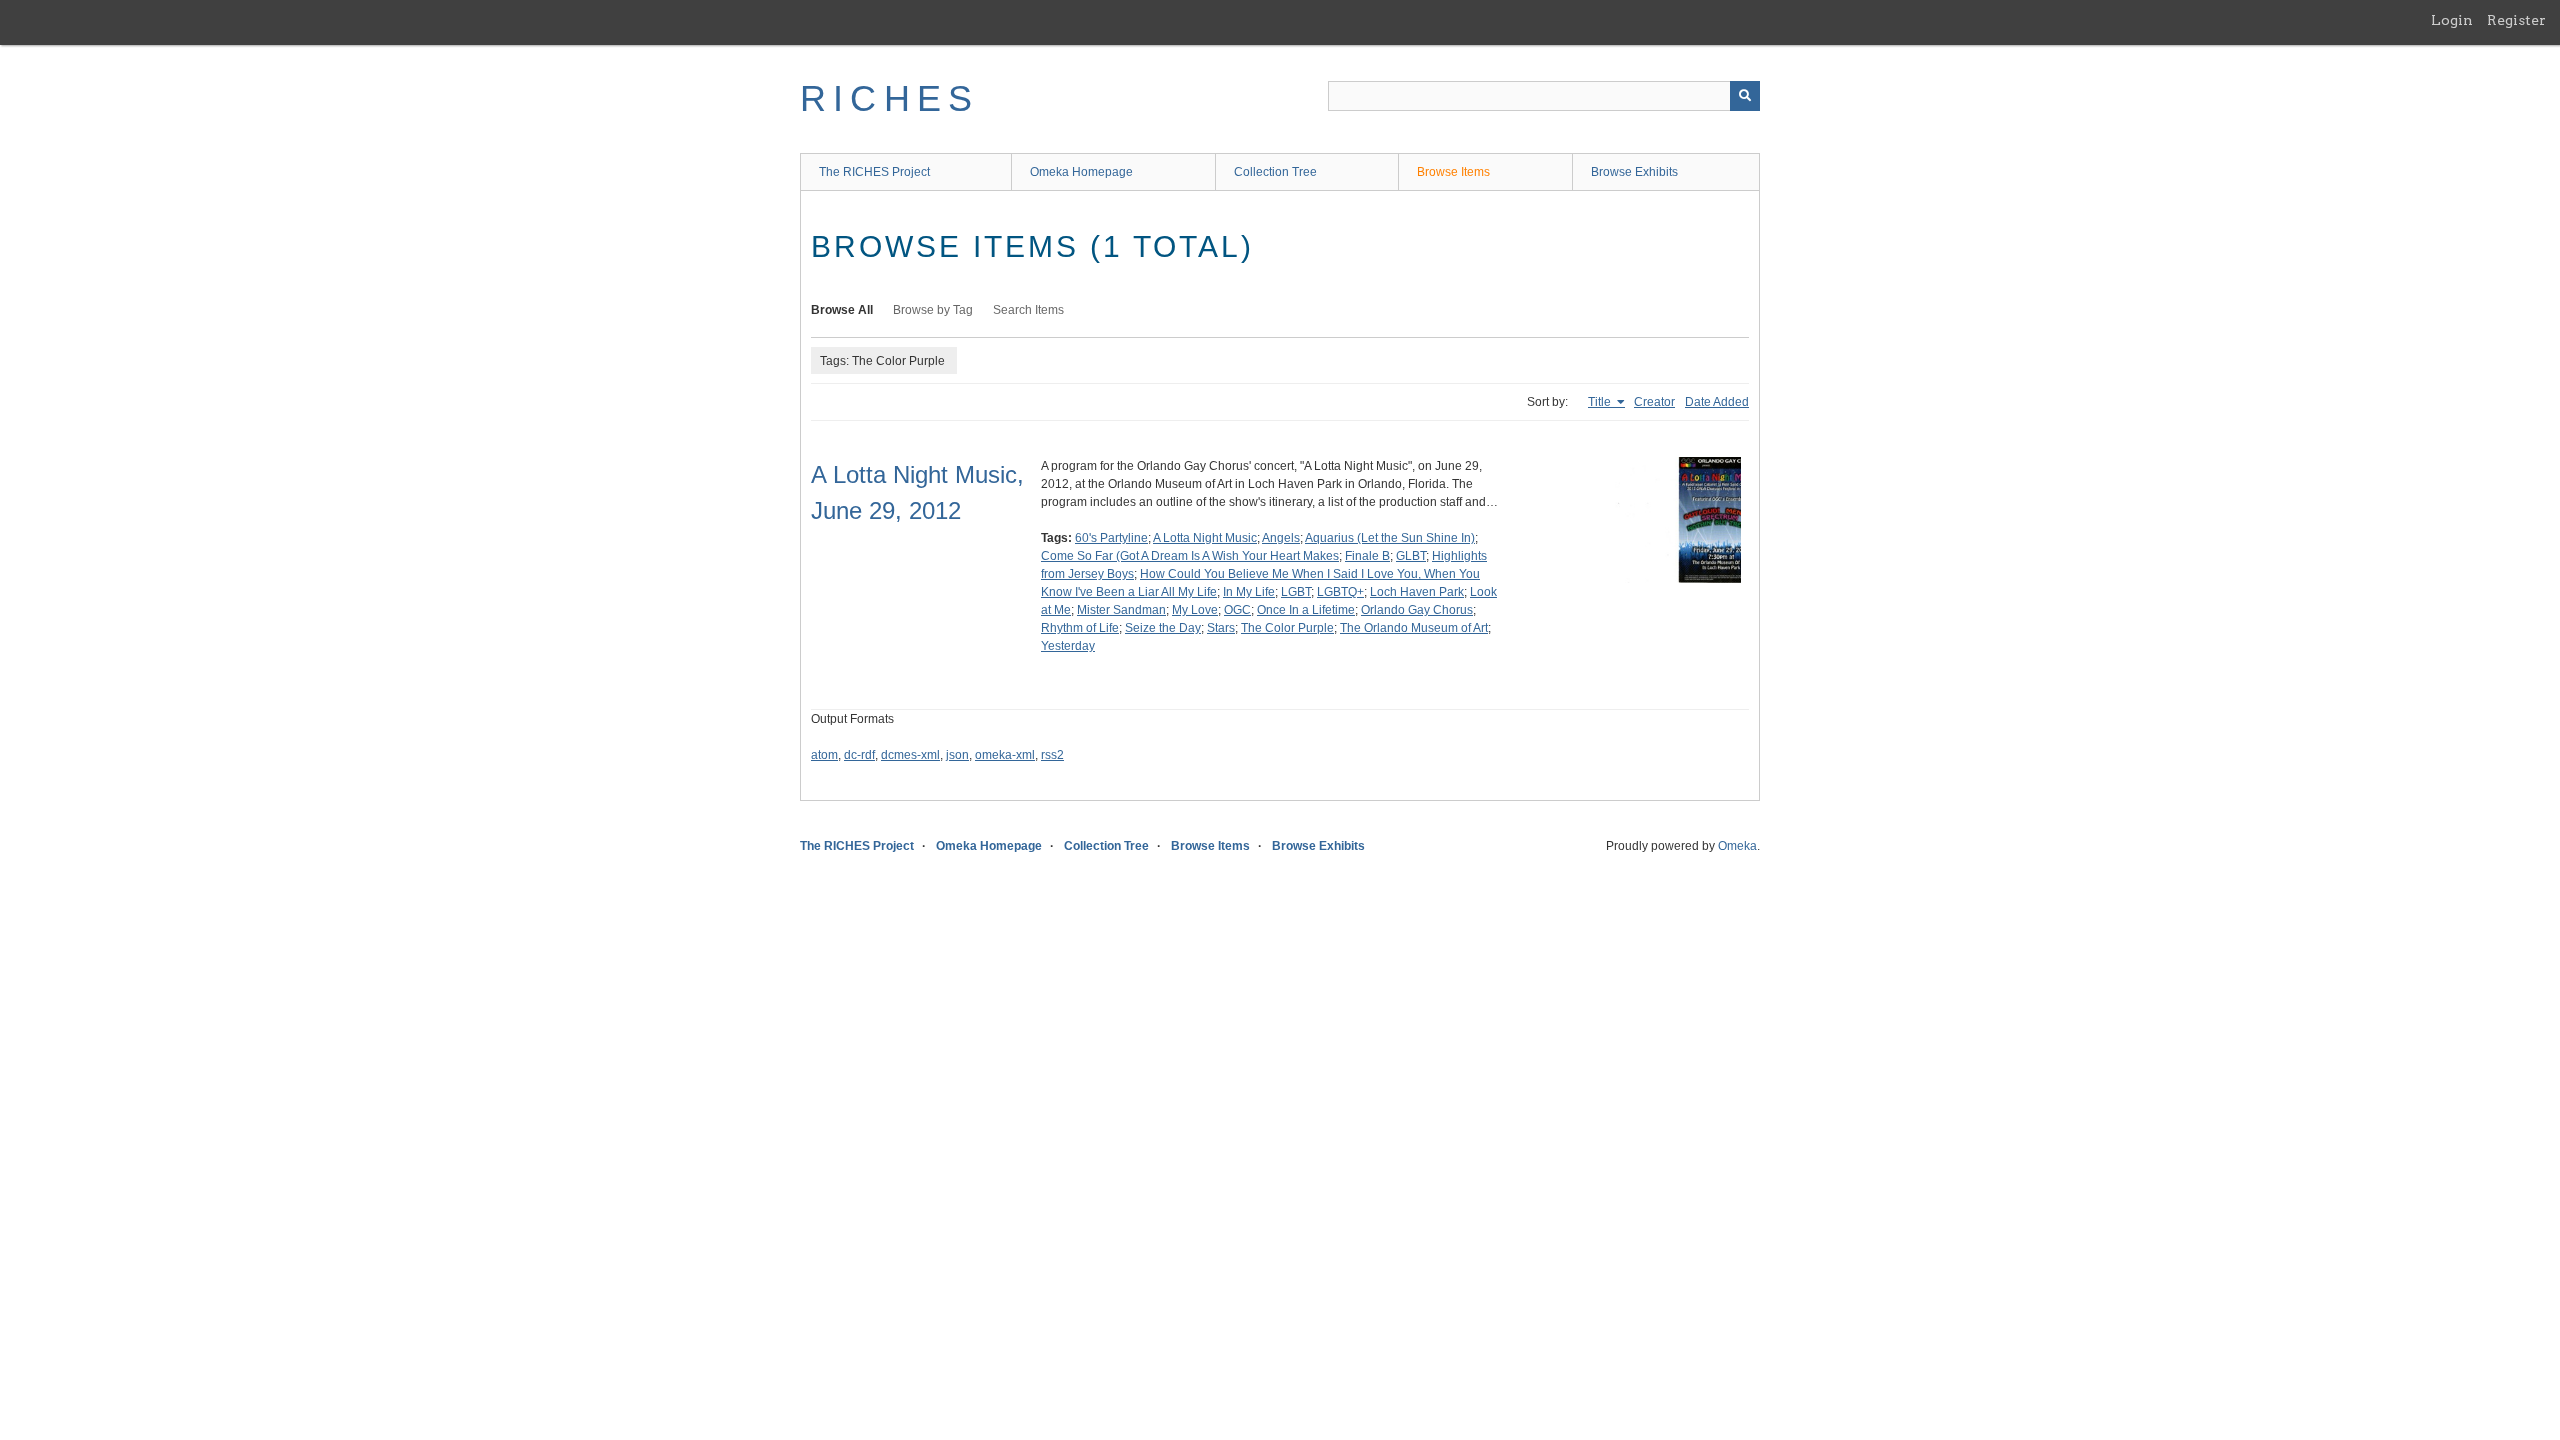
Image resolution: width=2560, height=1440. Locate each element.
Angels (1281, 538)
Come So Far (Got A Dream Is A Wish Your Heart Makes (1190, 556)
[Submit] (1745, 96)
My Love (1195, 610)
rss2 (1052, 755)
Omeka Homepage (1081, 172)
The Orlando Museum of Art (1414, 628)
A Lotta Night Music (1205, 538)
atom (824, 755)
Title (1601, 402)
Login (2452, 20)
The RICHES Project (874, 172)
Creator (1654, 402)
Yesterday (1068, 646)
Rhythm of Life (1080, 628)
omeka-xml (1005, 755)
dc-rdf (859, 755)
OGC (1237, 610)
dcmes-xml (910, 755)
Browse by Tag (933, 310)
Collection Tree (1275, 172)
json (957, 755)
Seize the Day (1163, 628)
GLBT (1411, 556)
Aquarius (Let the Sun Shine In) (1390, 538)
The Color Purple (1287, 628)
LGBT (1296, 592)
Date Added (1717, 402)
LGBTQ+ (1340, 592)
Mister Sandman (1121, 610)
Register (2516, 20)
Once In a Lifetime (1306, 610)
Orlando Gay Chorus (1417, 610)
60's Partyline (1111, 538)
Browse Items (1453, 172)
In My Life (1249, 592)
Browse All (842, 310)
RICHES (889, 98)
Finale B (1367, 556)
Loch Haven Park (1417, 592)
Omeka (1737, 846)
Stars (1221, 628)
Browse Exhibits (1634, 172)
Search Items (1028, 310)
